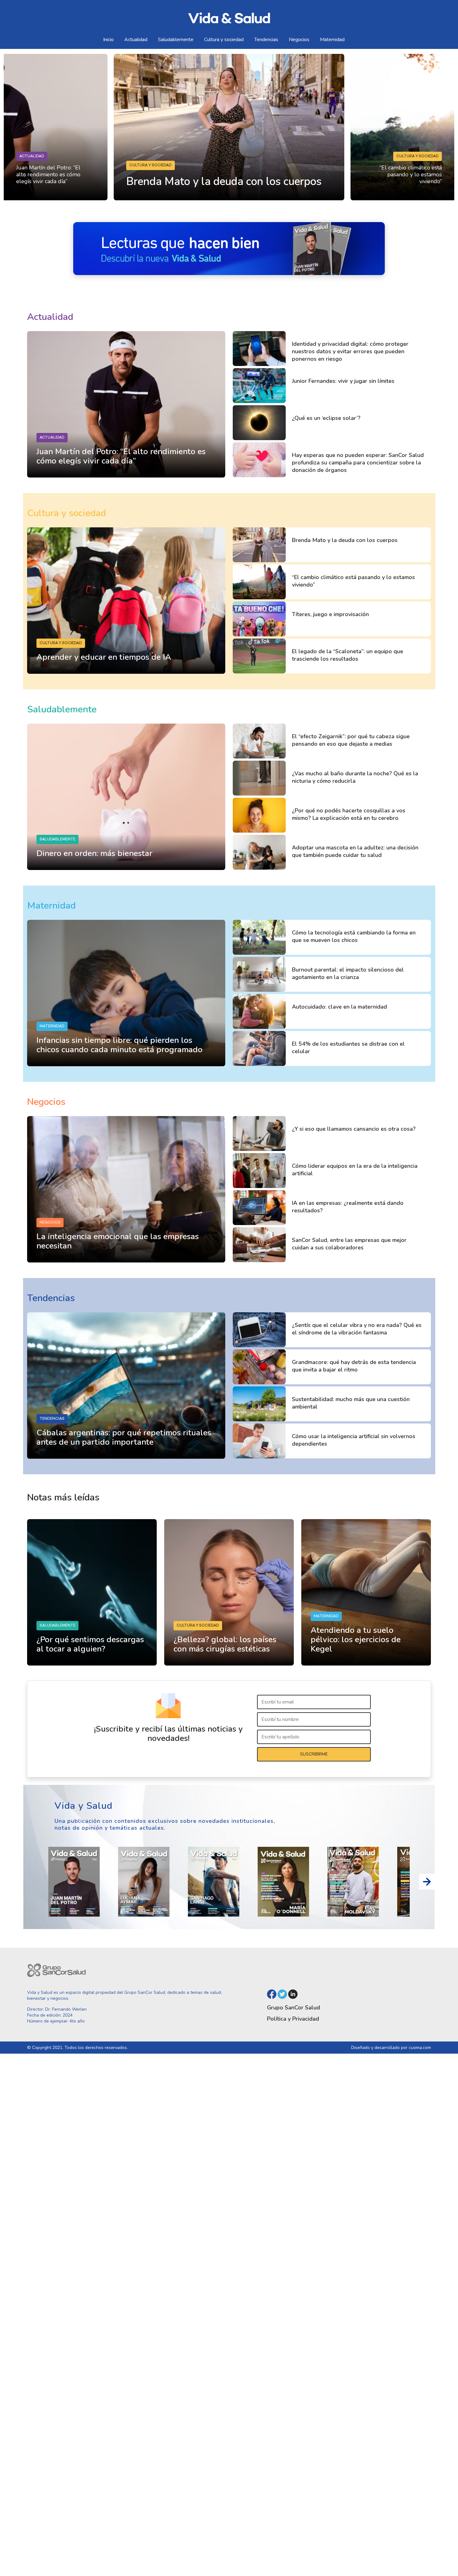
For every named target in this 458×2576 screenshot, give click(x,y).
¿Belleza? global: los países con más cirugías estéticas (225, 1644)
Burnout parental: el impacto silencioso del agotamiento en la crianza (348, 973)
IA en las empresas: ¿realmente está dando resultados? (348, 1207)
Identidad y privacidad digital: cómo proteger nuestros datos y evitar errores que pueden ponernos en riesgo (350, 351)
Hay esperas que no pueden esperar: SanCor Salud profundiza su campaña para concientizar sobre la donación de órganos (358, 463)
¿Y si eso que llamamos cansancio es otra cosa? (354, 1129)
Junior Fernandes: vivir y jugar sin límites (343, 381)
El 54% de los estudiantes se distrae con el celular (348, 1048)
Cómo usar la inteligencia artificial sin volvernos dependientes (354, 1440)
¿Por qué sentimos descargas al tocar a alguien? (90, 1644)
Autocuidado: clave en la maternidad (339, 1007)
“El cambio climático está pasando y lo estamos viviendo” (411, 174)
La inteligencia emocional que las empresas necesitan (118, 1241)
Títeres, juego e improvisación (330, 614)
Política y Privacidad (293, 2019)
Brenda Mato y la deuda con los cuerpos (345, 540)
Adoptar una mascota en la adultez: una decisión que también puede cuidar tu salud (355, 851)
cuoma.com (420, 2048)
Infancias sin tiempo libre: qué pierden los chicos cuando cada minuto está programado (119, 1045)
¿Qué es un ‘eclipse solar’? (326, 418)
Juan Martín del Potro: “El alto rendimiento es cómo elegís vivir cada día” (48, 174)
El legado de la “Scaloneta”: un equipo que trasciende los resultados (348, 655)
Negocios (299, 40)
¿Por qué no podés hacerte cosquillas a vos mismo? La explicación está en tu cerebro (349, 814)
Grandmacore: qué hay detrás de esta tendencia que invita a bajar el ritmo (354, 1366)
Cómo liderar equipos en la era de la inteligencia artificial (355, 1170)
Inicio (108, 40)
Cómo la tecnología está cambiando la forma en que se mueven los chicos (354, 936)
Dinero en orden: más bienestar (94, 853)
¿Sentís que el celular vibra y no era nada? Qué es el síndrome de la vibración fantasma (357, 1329)
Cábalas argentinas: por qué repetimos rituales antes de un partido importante (124, 1437)
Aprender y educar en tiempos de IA (104, 657)
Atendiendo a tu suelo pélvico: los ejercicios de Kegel (356, 1640)
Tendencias (266, 40)
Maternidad (332, 40)
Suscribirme (314, 1754)
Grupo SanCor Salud (293, 2008)
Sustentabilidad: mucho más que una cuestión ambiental (351, 1403)
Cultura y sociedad (224, 40)
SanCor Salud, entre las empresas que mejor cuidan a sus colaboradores (349, 1244)
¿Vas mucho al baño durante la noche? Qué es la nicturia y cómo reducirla (355, 777)
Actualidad (136, 40)
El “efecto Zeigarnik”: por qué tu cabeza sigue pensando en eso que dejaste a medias (351, 740)
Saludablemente (176, 40)
